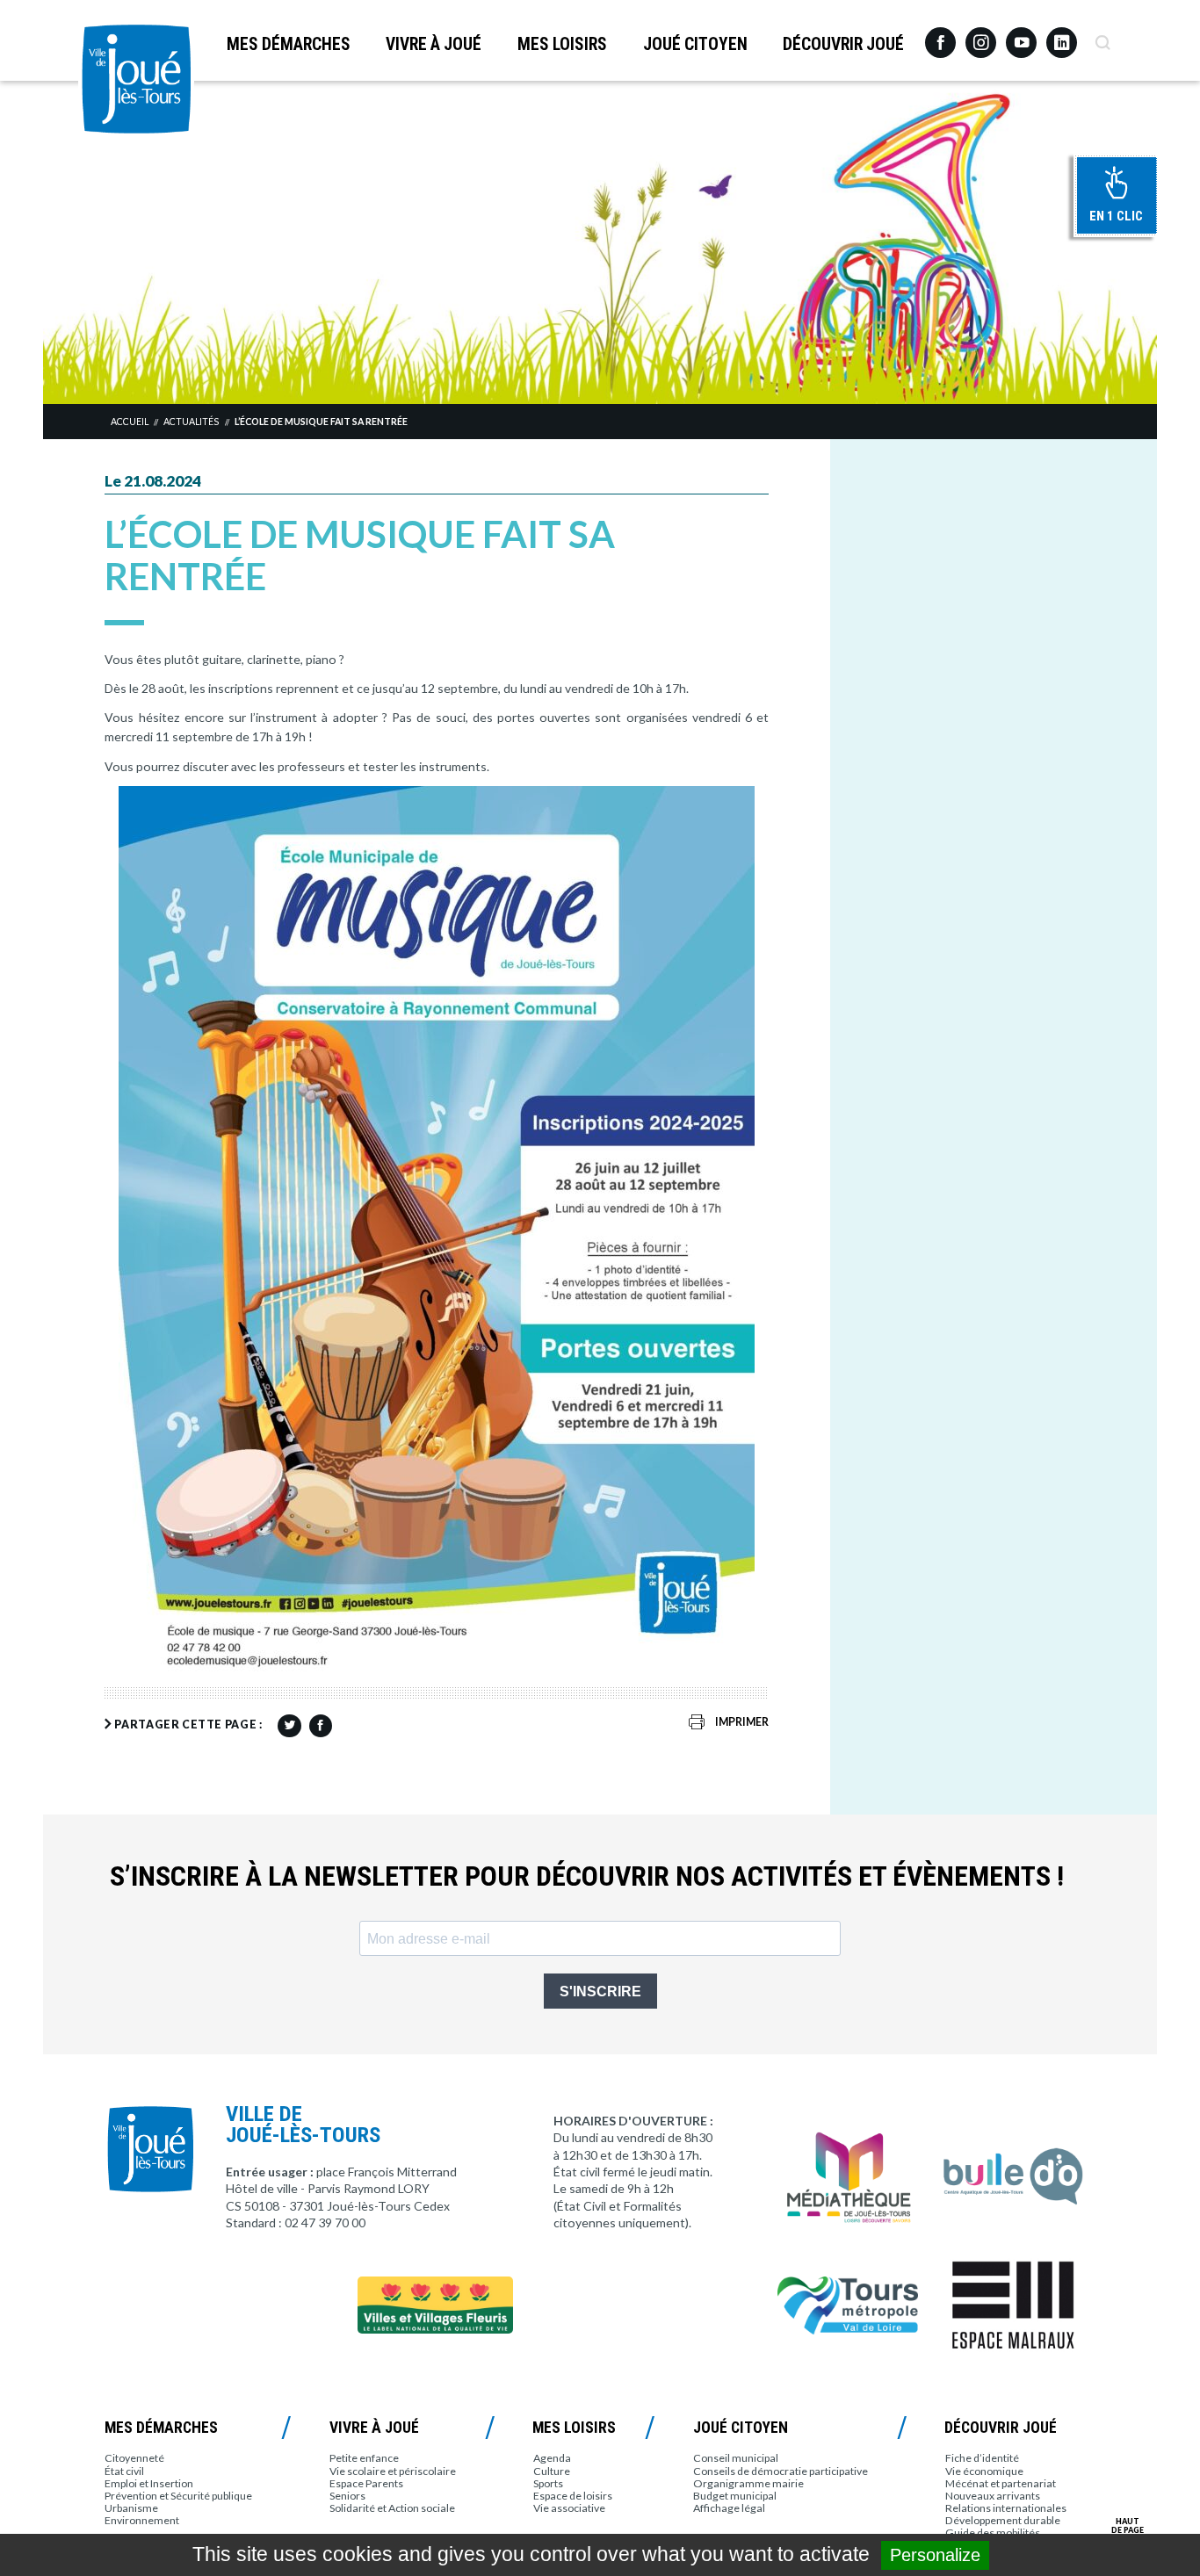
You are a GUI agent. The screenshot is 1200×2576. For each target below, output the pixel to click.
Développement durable (1003, 2520)
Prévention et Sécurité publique (178, 2496)
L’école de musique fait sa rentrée (321, 422)
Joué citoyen (695, 44)
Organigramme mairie (748, 2483)
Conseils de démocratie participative (781, 2471)
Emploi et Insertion (149, 2483)
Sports (548, 2483)
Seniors (347, 2496)
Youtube (1021, 36)
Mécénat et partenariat (1001, 2483)
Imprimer (742, 1722)
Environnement (142, 2520)
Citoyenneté (134, 2458)
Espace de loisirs (573, 2496)
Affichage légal (729, 2508)
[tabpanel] (600, 242)
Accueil (130, 422)
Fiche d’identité (982, 2458)
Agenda (552, 2458)
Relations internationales (1006, 2508)
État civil (124, 2471)
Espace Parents (366, 2483)
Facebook (940, 36)
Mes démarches (289, 44)
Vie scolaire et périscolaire (393, 2471)
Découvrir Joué (843, 44)
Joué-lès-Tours (136, 79)
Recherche (1102, 36)
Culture (552, 2471)
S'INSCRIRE (600, 1992)
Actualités (191, 422)
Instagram (981, 35)
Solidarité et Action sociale (392, 2508)
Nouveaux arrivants (993, 2496)
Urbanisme (131, 2508)
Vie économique (984, 2471)
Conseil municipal (736, 2458)
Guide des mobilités (993, 2533)
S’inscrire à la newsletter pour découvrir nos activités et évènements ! (587, 1876)
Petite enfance (364, 2458)
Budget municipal (735, 2496)
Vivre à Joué (434, 44)
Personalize (935, 2555)
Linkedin (1062, 35)
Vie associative (569, 2508)
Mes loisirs (562, 44)
